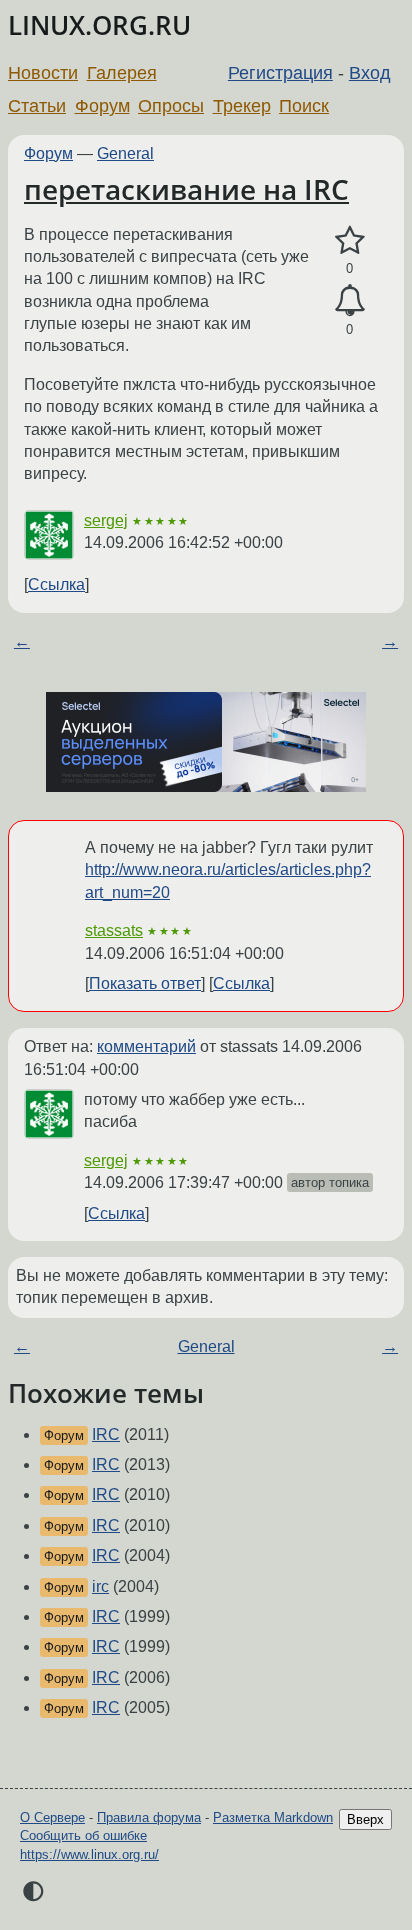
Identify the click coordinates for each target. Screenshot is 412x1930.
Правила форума (149, 1817)
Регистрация (280, 73)
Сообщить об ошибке (83, 1835)
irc (100, 1586)
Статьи (37, 106)
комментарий (146, 1046)
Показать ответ (145, 983)
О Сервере (52, 1817)
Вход (370, 73)
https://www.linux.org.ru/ (89, 1854)
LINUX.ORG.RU (99, 25)
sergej (106, 520)
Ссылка (56, 584)
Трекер (242, 106)
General (125, 153)
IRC (106, 1434)
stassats (114, 930)
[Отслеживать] (349, 301)
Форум (102, 106)
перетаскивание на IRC (186, 189)
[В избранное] (349, 241)
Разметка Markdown (273, 1817)
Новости (43, 73)
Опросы (171, 106)
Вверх (365, 1819)
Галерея (122, 73)
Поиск (304, 106)
